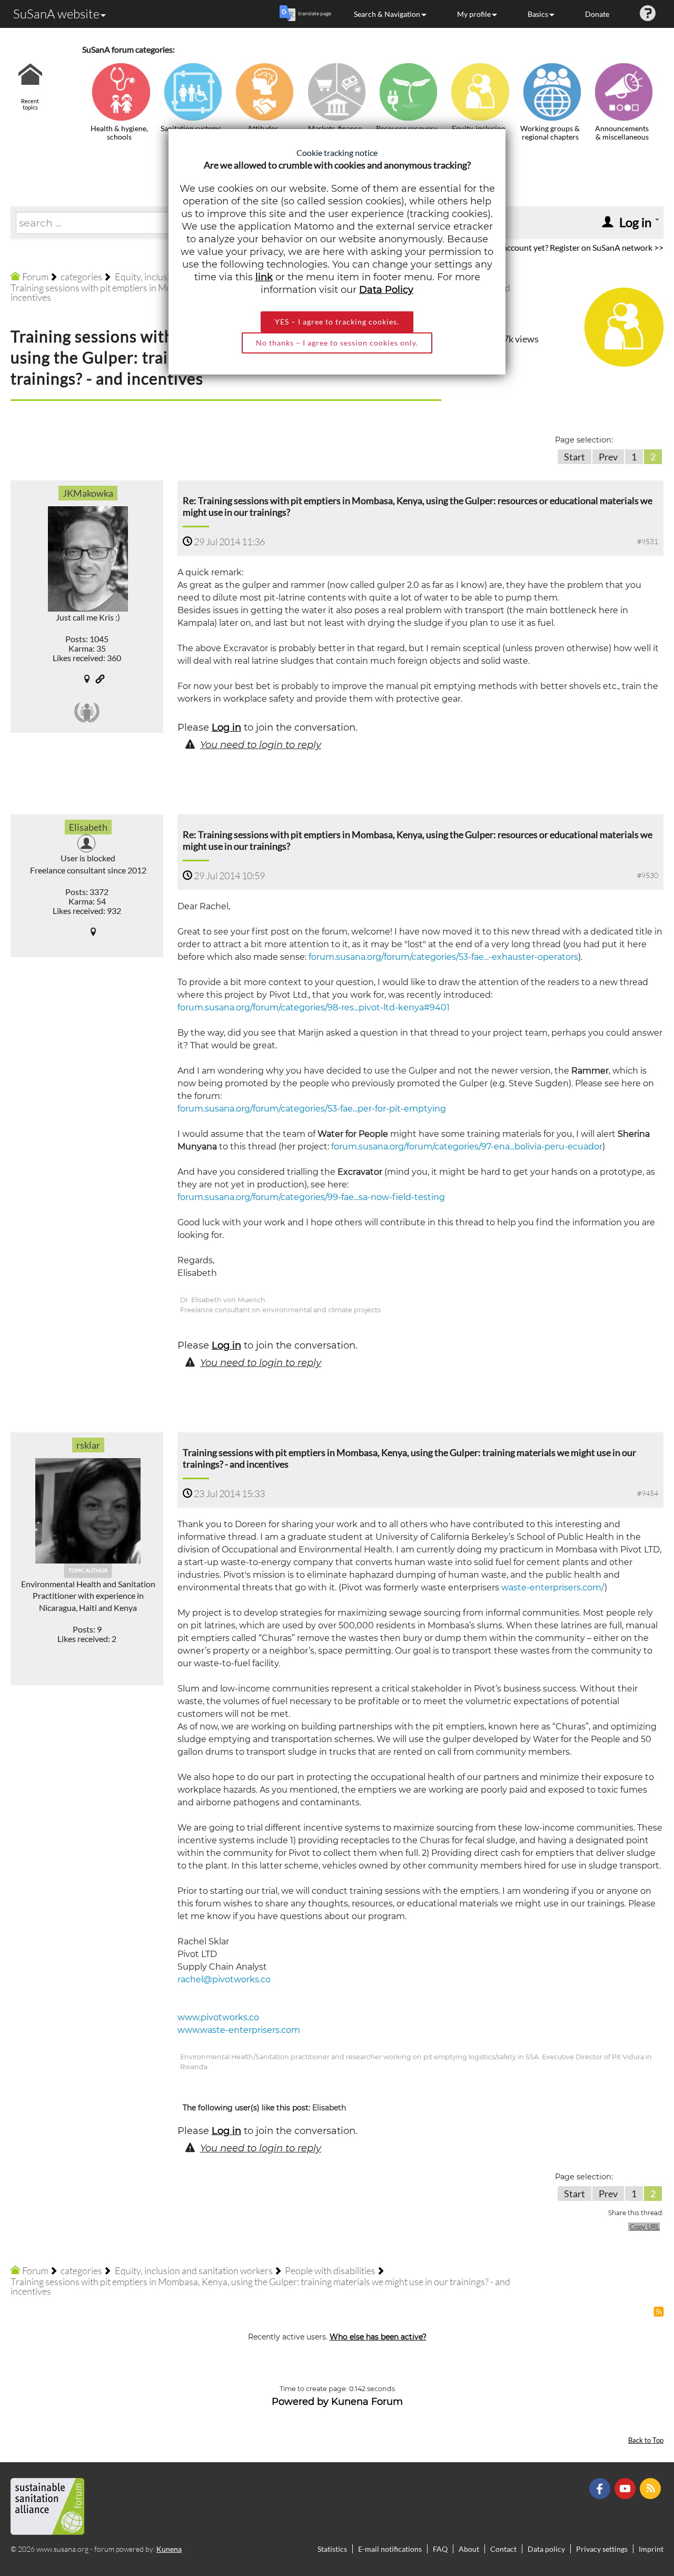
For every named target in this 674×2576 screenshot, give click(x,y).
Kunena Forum (367, 2402)
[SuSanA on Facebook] (601, 2487)
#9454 (648, 1493)
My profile (474, 14)
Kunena (169, 2549)
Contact (503, 2549)
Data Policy (386, 290)
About (469, 2549)
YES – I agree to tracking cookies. (337, 322)
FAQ (440, 2549)
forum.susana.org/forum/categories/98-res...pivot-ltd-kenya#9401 (314, 1007)
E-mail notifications (390, 2549)
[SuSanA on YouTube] (626, 2487)
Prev (608, 457)
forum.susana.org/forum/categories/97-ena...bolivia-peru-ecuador (467, 1147)
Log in (226, 727)
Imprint (651, 2549)
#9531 (648, 541)
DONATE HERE (633, 2515)
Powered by (300, 2402)
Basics (538, 14)
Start (574, 457)
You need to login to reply (261, 745)
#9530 (648, 875)
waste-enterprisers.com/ (553, 1587)
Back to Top (646, 2440)
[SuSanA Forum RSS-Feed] (652, 2487)
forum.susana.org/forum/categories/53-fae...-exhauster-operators (443, 957)
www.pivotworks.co (218, 2017)
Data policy (546, 2549)
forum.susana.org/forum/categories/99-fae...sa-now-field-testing (311, 1197)
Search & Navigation (387, 14)
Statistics (332, 2549)
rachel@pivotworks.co (224, 1979)
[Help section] (648, 14)
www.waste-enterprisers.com (239, 2030)
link (264, 277)
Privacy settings (602, 2549)
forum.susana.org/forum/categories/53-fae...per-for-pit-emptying (312, 1109)
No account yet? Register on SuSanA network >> (577, 247)
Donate (597, 14)
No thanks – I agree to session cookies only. (337, 343)
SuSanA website (56, 14)
